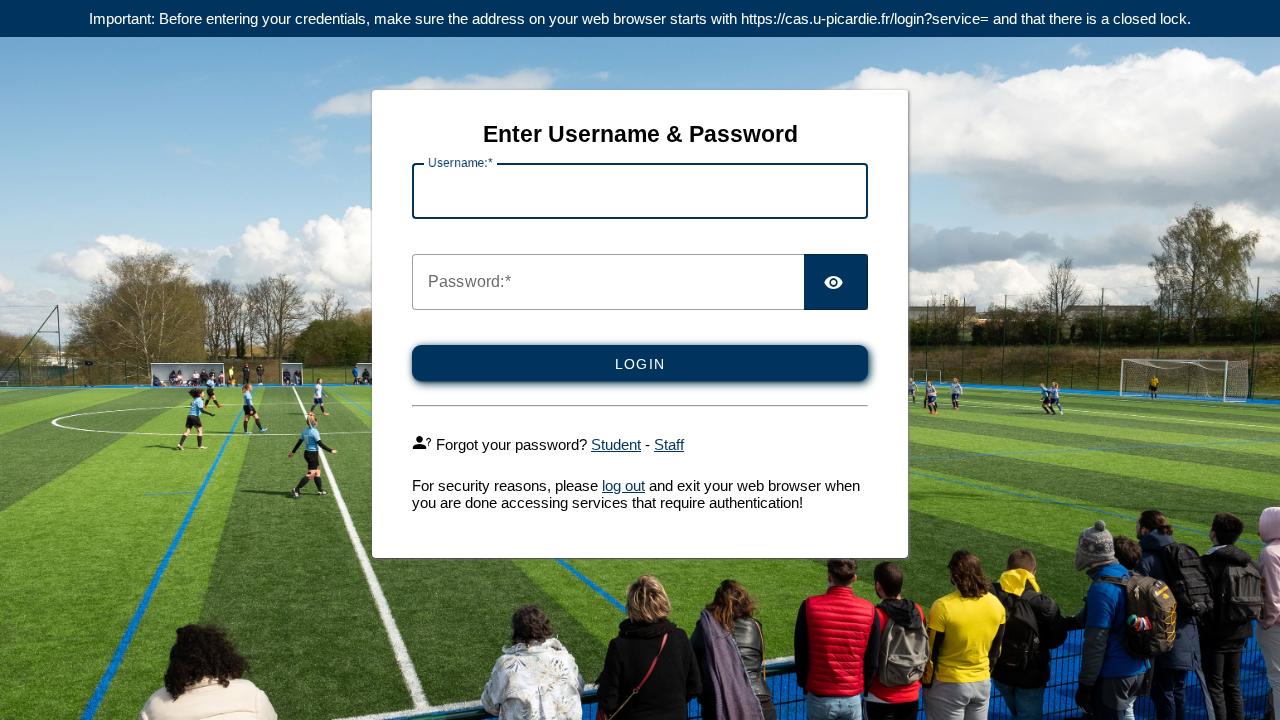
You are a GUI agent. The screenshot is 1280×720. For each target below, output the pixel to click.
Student (616, 444)
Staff (669, 444)
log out (623, 485)
